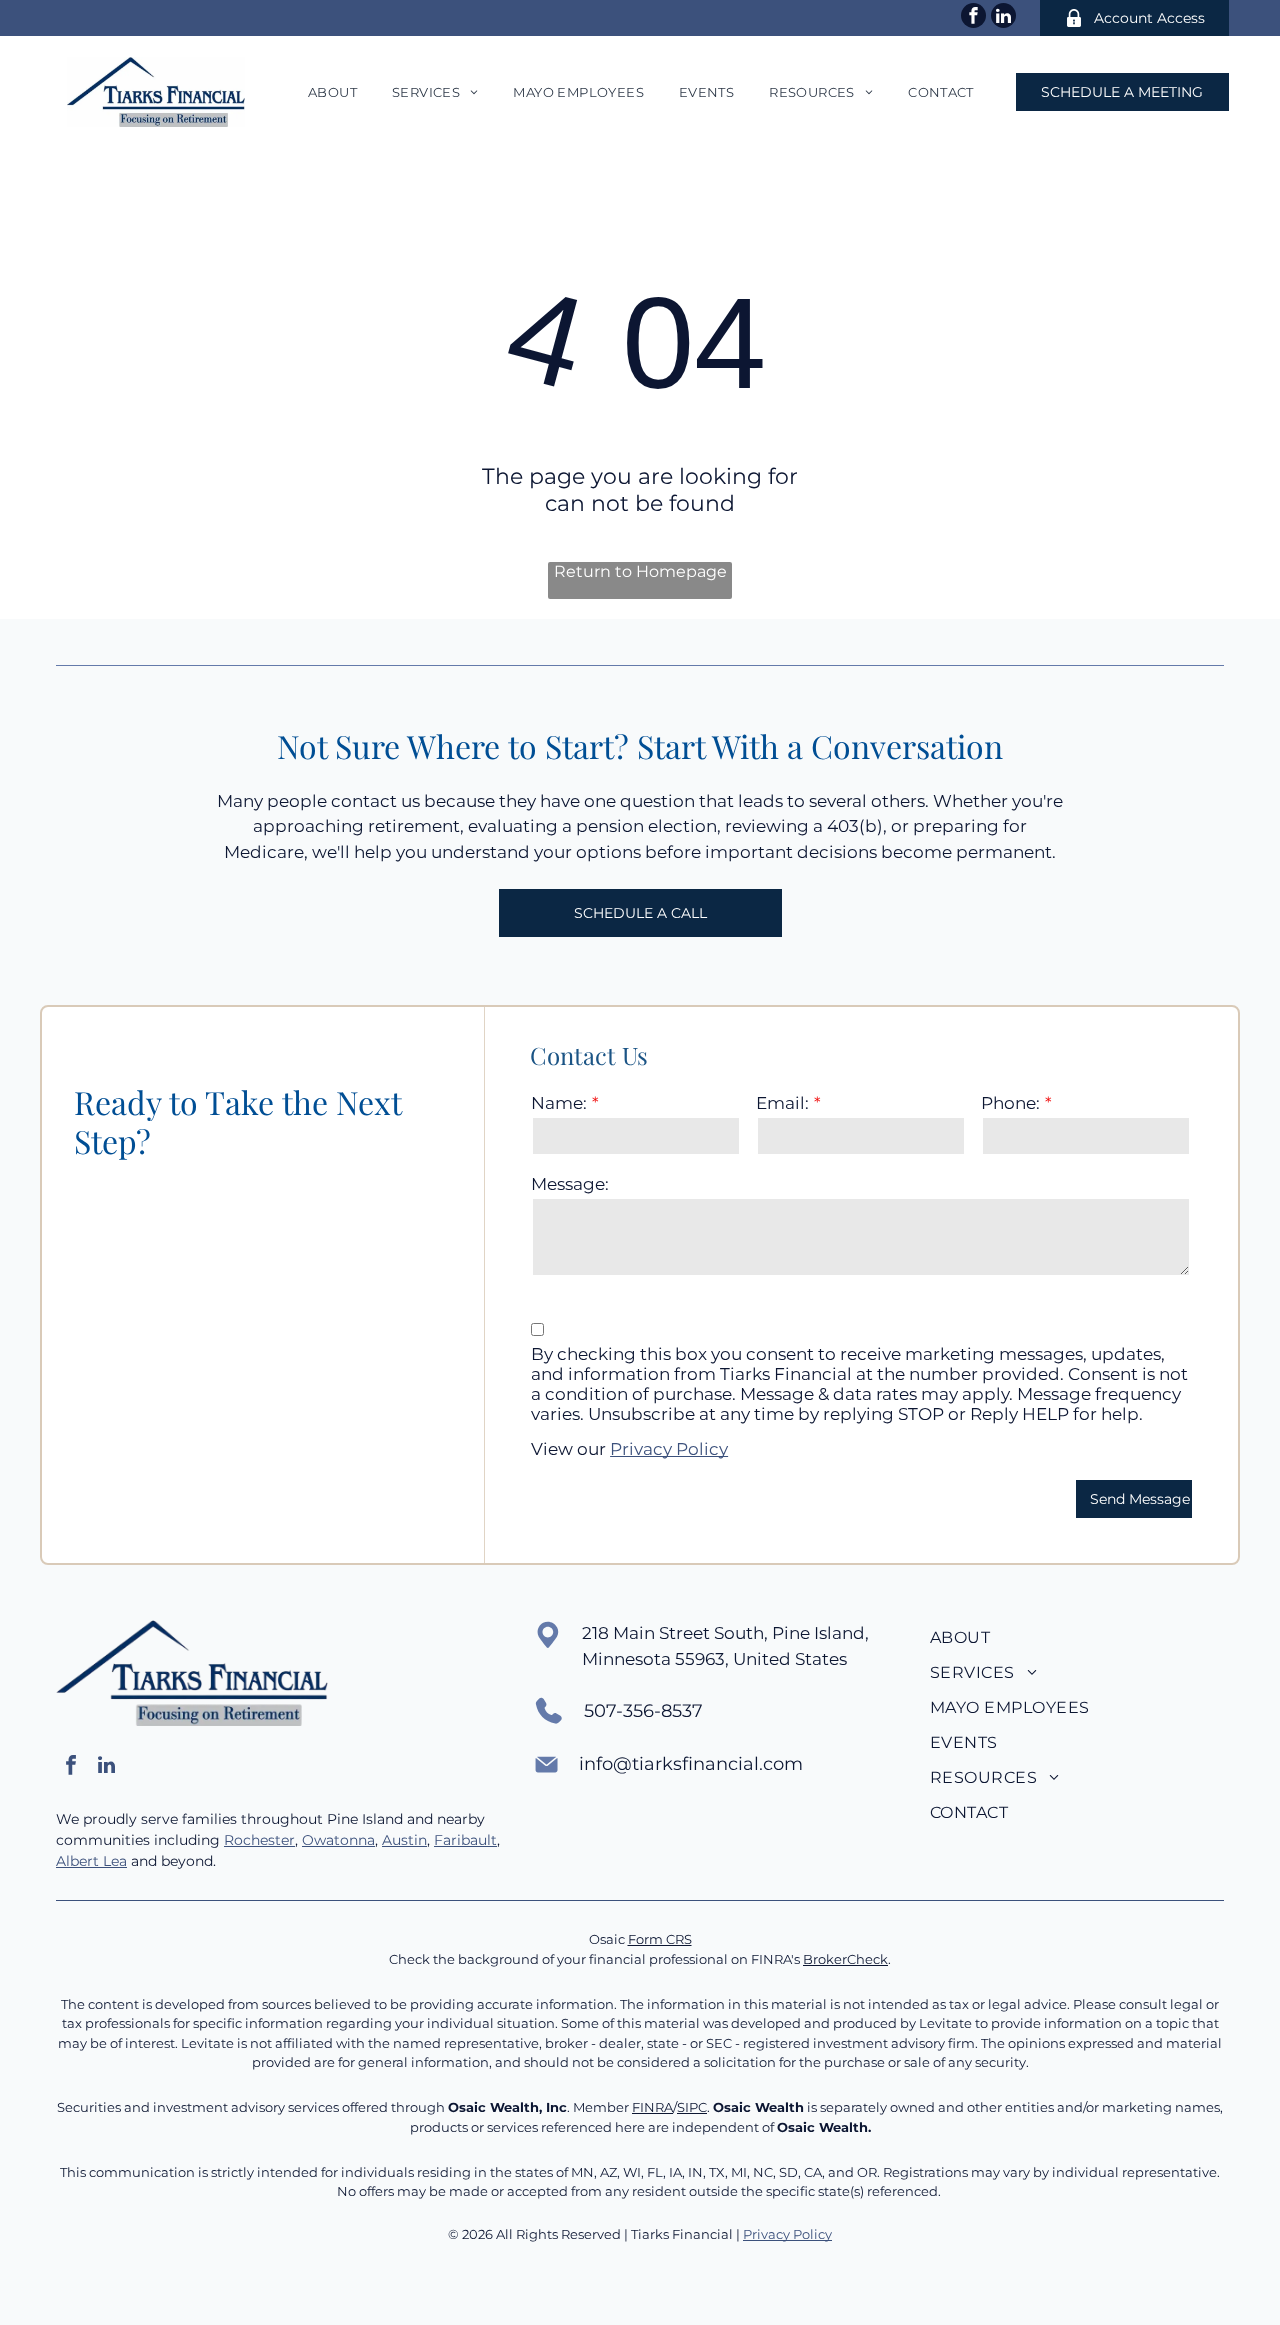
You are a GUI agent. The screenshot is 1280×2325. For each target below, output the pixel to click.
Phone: (1010, 1103)
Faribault (465, 1840)
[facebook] (973, 18)
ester (277, 1840)
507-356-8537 (643, 1711)
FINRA (652, 2107)
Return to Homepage (640, 571)
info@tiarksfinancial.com (691, 1764)
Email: (782, 1103)
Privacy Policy (669, 1449)
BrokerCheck (845, 1959)
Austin (404, 1840)
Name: (559, 1103)
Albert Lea (91, 1861)
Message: (570, 1184)
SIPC (692, 2107)
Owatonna (338, 1840)
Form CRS (660, 1939)
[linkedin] (1003, 18)
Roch (242, 1840)
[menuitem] (330, 91)
